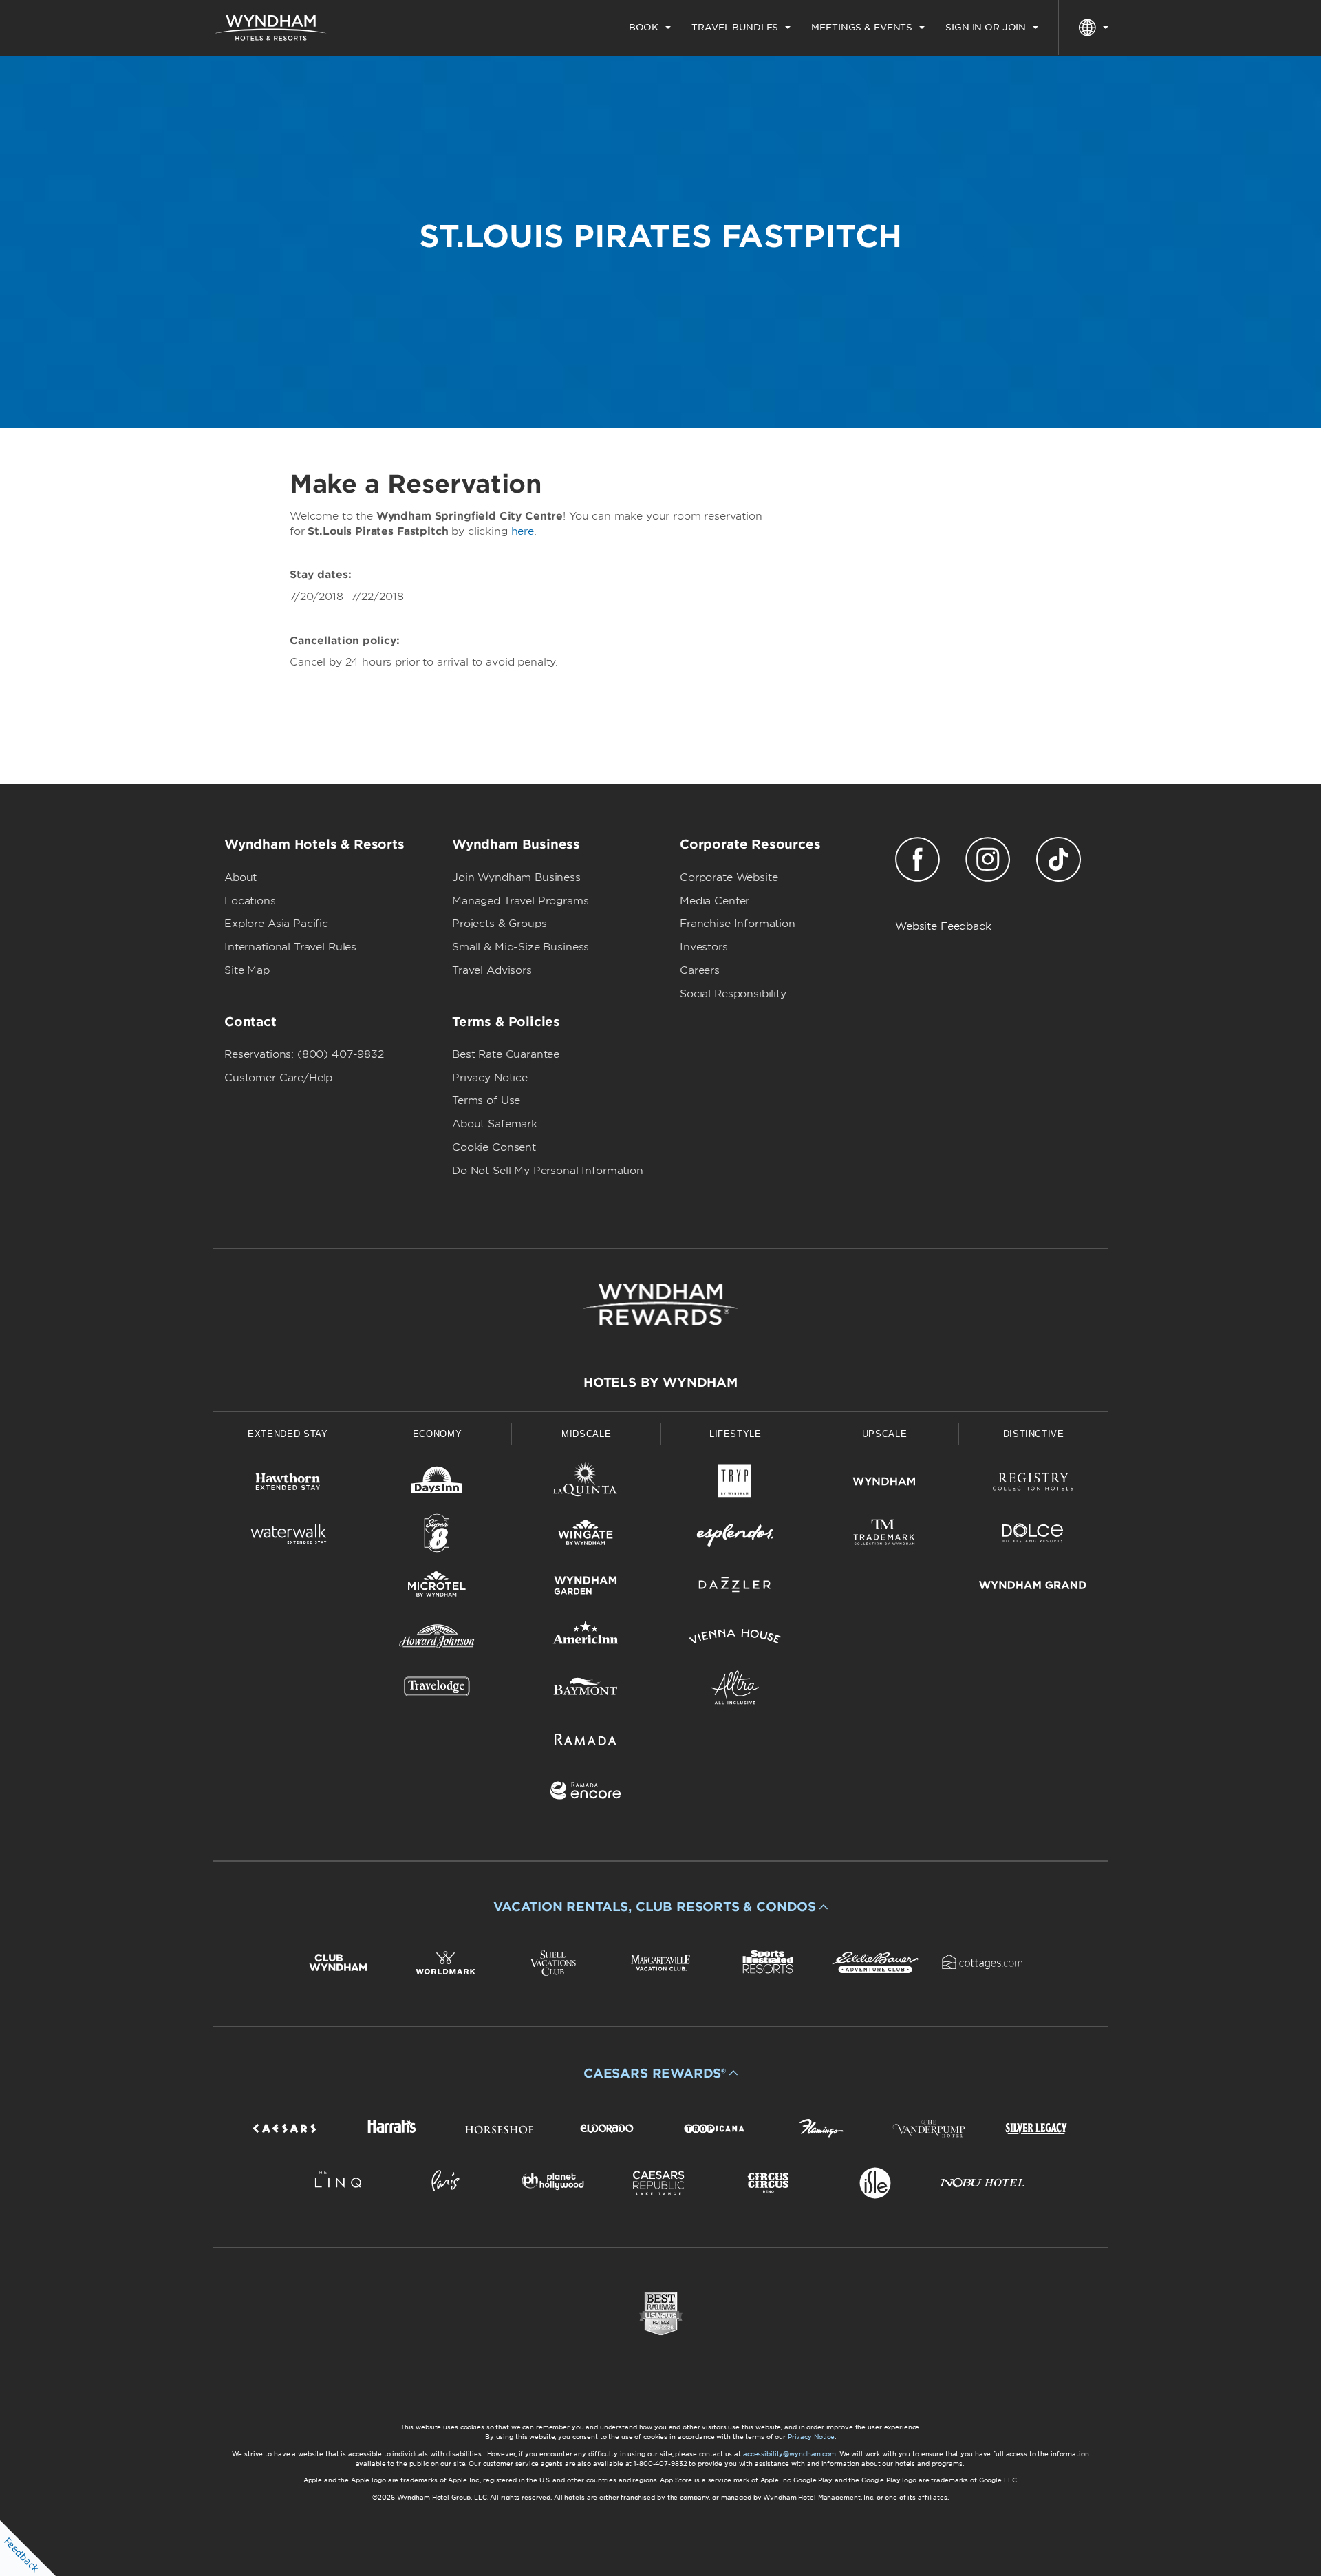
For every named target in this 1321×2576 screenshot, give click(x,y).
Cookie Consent (494, 1147)
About (240, 877)
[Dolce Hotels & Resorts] (1033, 1536)
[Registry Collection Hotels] (1033, 1484)
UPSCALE (885, 1434)
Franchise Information (738, 924)
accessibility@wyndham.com (790, 2454)
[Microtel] (437, 1587)
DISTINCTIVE (1034, 1434)
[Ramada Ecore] (586, 1793)
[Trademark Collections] (884, 1536)
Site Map (247, 970)
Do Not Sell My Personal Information (548, 1171)
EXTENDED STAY (288, 1434)
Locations (250, 901)
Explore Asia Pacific (276, 924)
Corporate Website (729, 877)
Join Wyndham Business (516, 877)
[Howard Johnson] (437, 1639)
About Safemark (495, 1124)
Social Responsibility (733, 994)
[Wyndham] (884, 1484)
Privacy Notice (490, 1078)
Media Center (715, 901)
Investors (704, 947)
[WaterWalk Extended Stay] (288, 1536)
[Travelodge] (437, 1690)
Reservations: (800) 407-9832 (304, 1054)
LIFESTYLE (735, 1434)
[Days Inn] (437, 1484)
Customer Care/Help (278, 1078)
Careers (700, 970)
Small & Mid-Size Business (520, 947)
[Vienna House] (735, 1639)
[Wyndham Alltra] (735, 1690)
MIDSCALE (586, 1434)
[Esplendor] (735, 1536)
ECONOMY (438, 1434)
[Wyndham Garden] (586, 1587)
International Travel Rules (290, 947)
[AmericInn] (586, 1639)
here (523, 531)
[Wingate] (586, 1536)
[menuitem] (650, 28)
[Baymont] (586, 1690)
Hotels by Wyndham (660, 1382)
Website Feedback (943, 926)
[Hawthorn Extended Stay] (288, 1484)
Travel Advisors (492, 970)
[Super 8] (437, 1536)
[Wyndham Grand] (1033, 1587)
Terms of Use (486, 1100)
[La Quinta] (586, 1484)
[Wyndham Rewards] (660, 1304)
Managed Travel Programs (520, 901)
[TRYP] (735, 1484)
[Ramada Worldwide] (586, 1742)
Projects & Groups (499, 924)
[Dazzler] (735, 1587)
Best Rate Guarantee (506, 1054)
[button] (660, 1907)
